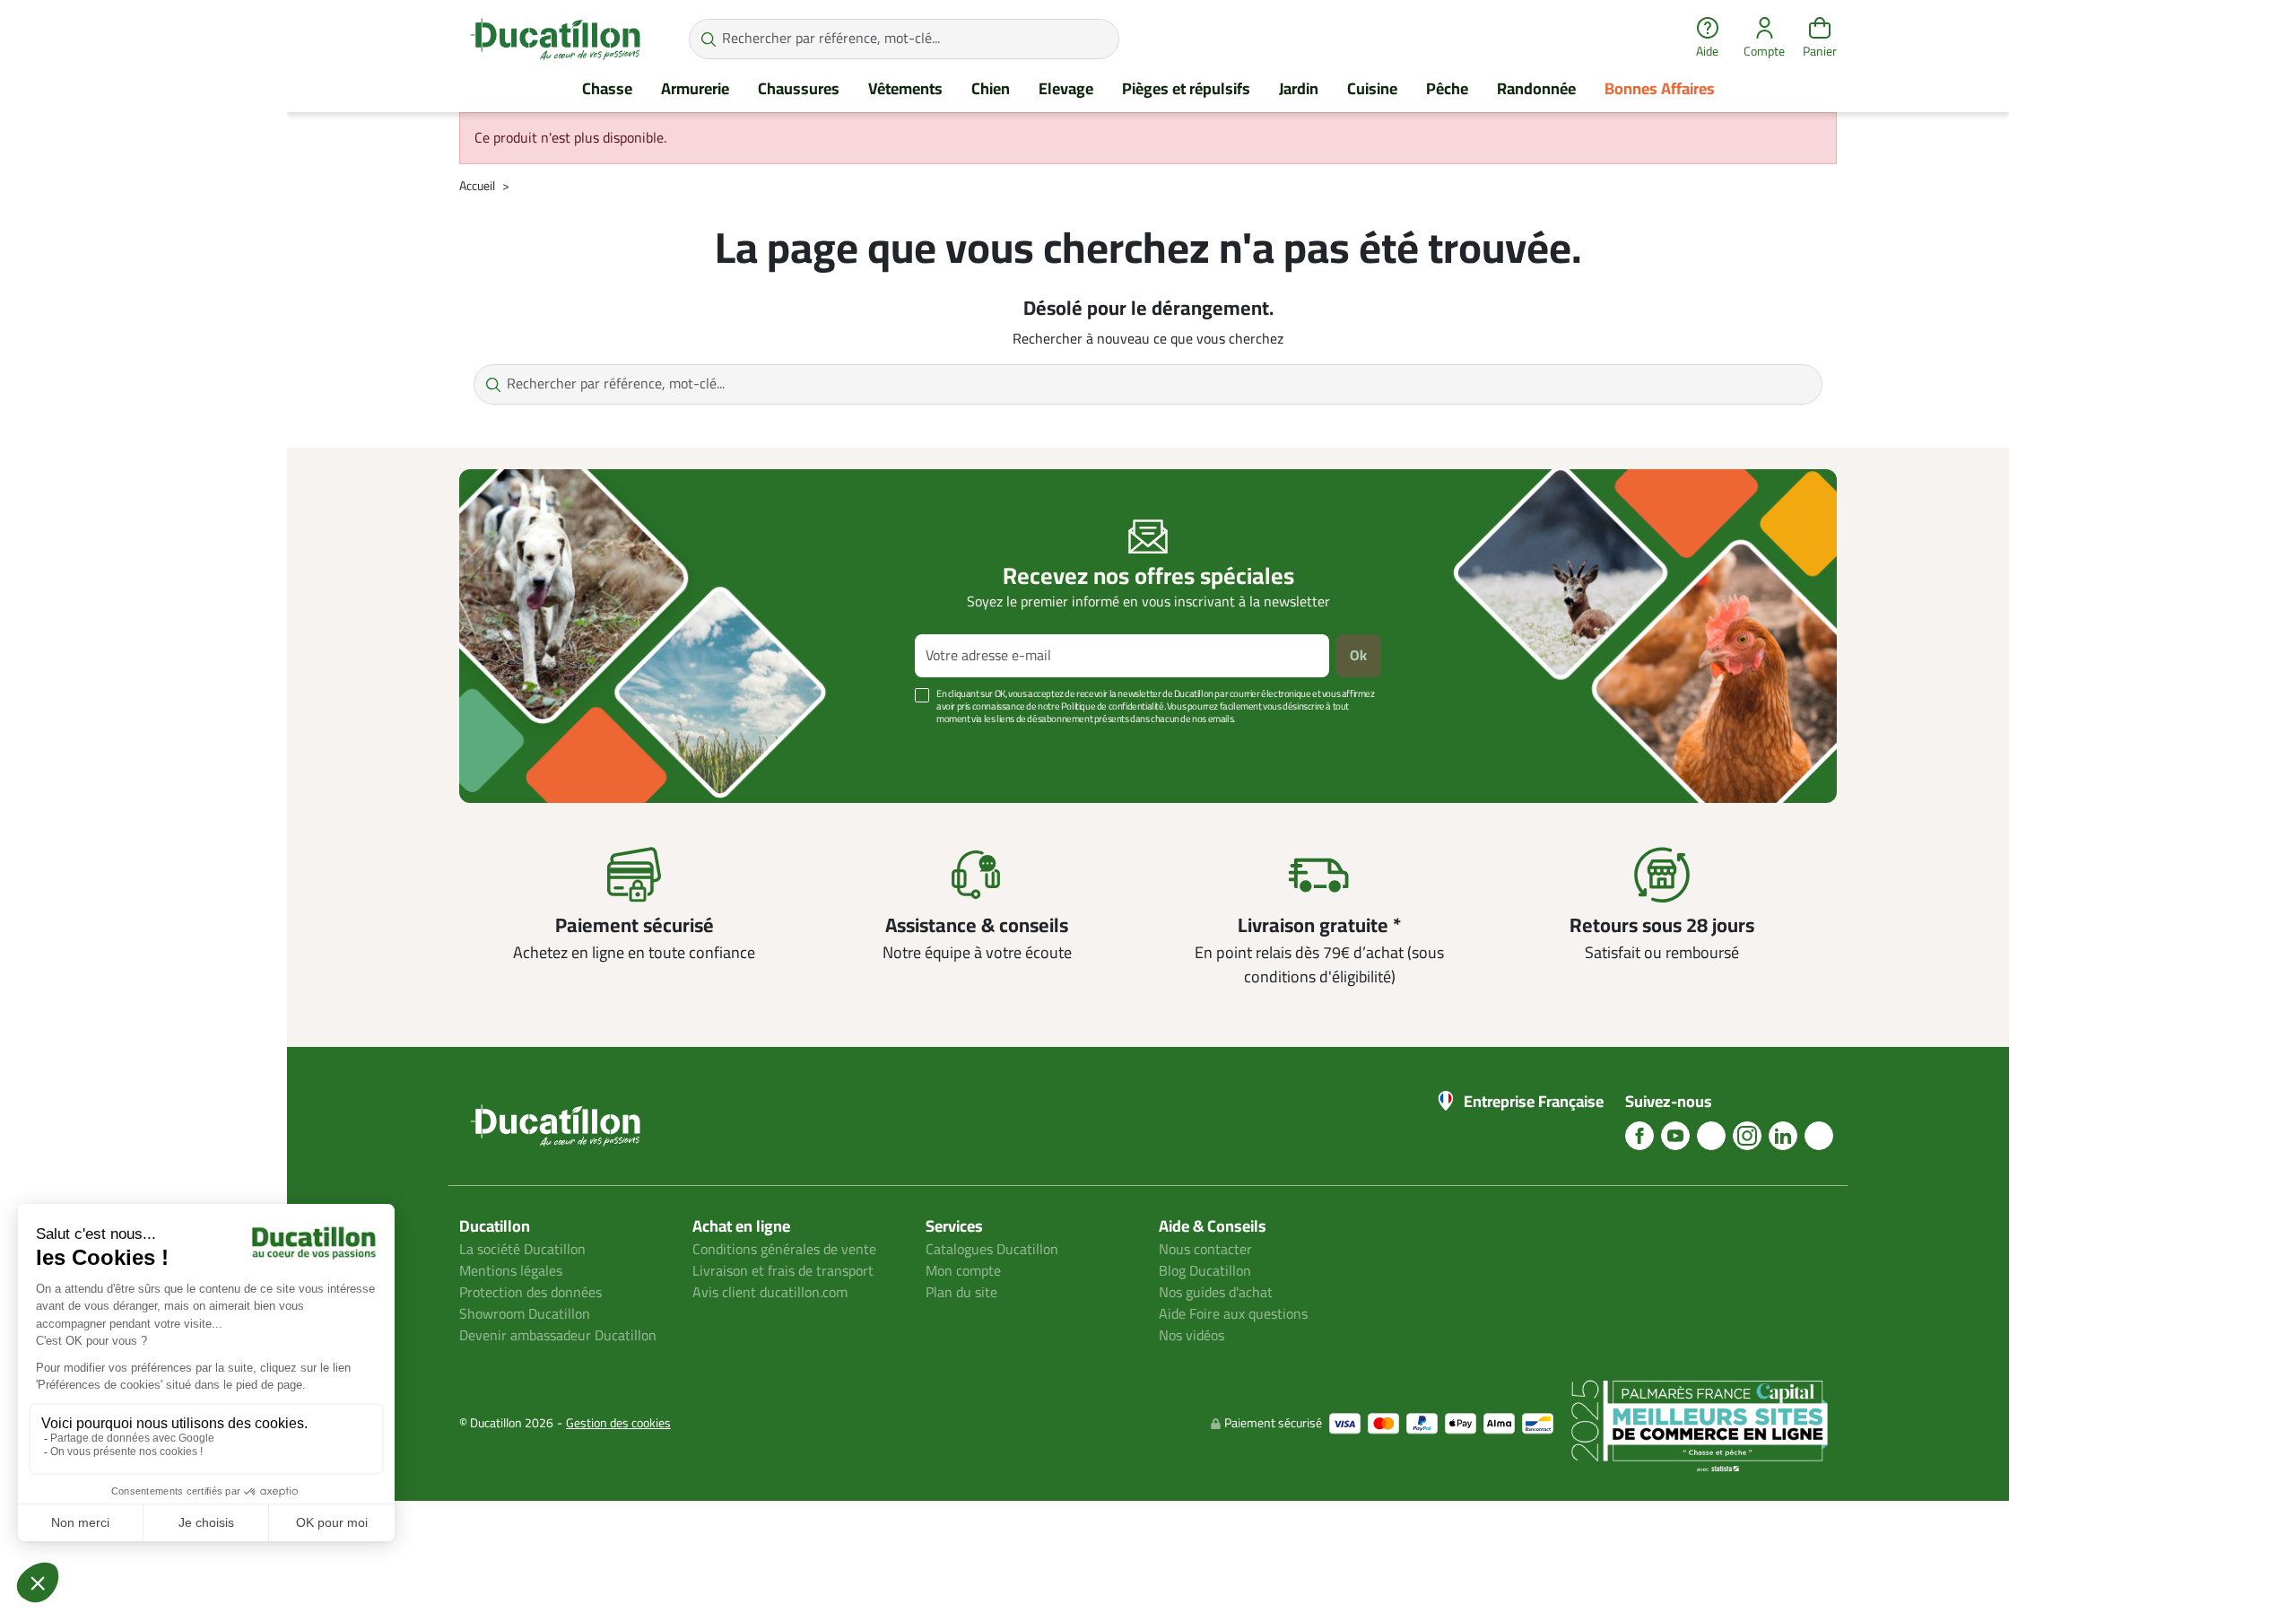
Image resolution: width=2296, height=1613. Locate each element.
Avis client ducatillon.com (770, 1293)
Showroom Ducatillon (525, 1314)
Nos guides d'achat (1216, 1293)
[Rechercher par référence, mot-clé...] (708, 39)
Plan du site (961, 1293)
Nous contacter (1205, 1250)
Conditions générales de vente (784, 1250)
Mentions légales (511, 1271)
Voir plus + (521, 746)
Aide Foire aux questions (1233, 1314)
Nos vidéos (1191, 1336)
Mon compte (963, 1271)
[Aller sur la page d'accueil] (555, 39)
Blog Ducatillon (1205, 1271)
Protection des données (531, 1293)
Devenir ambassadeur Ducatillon (558, 1336)
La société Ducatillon (522, 1250)
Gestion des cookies (618, 1423)
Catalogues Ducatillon (992, 1250)
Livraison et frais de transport (783, 1271)
